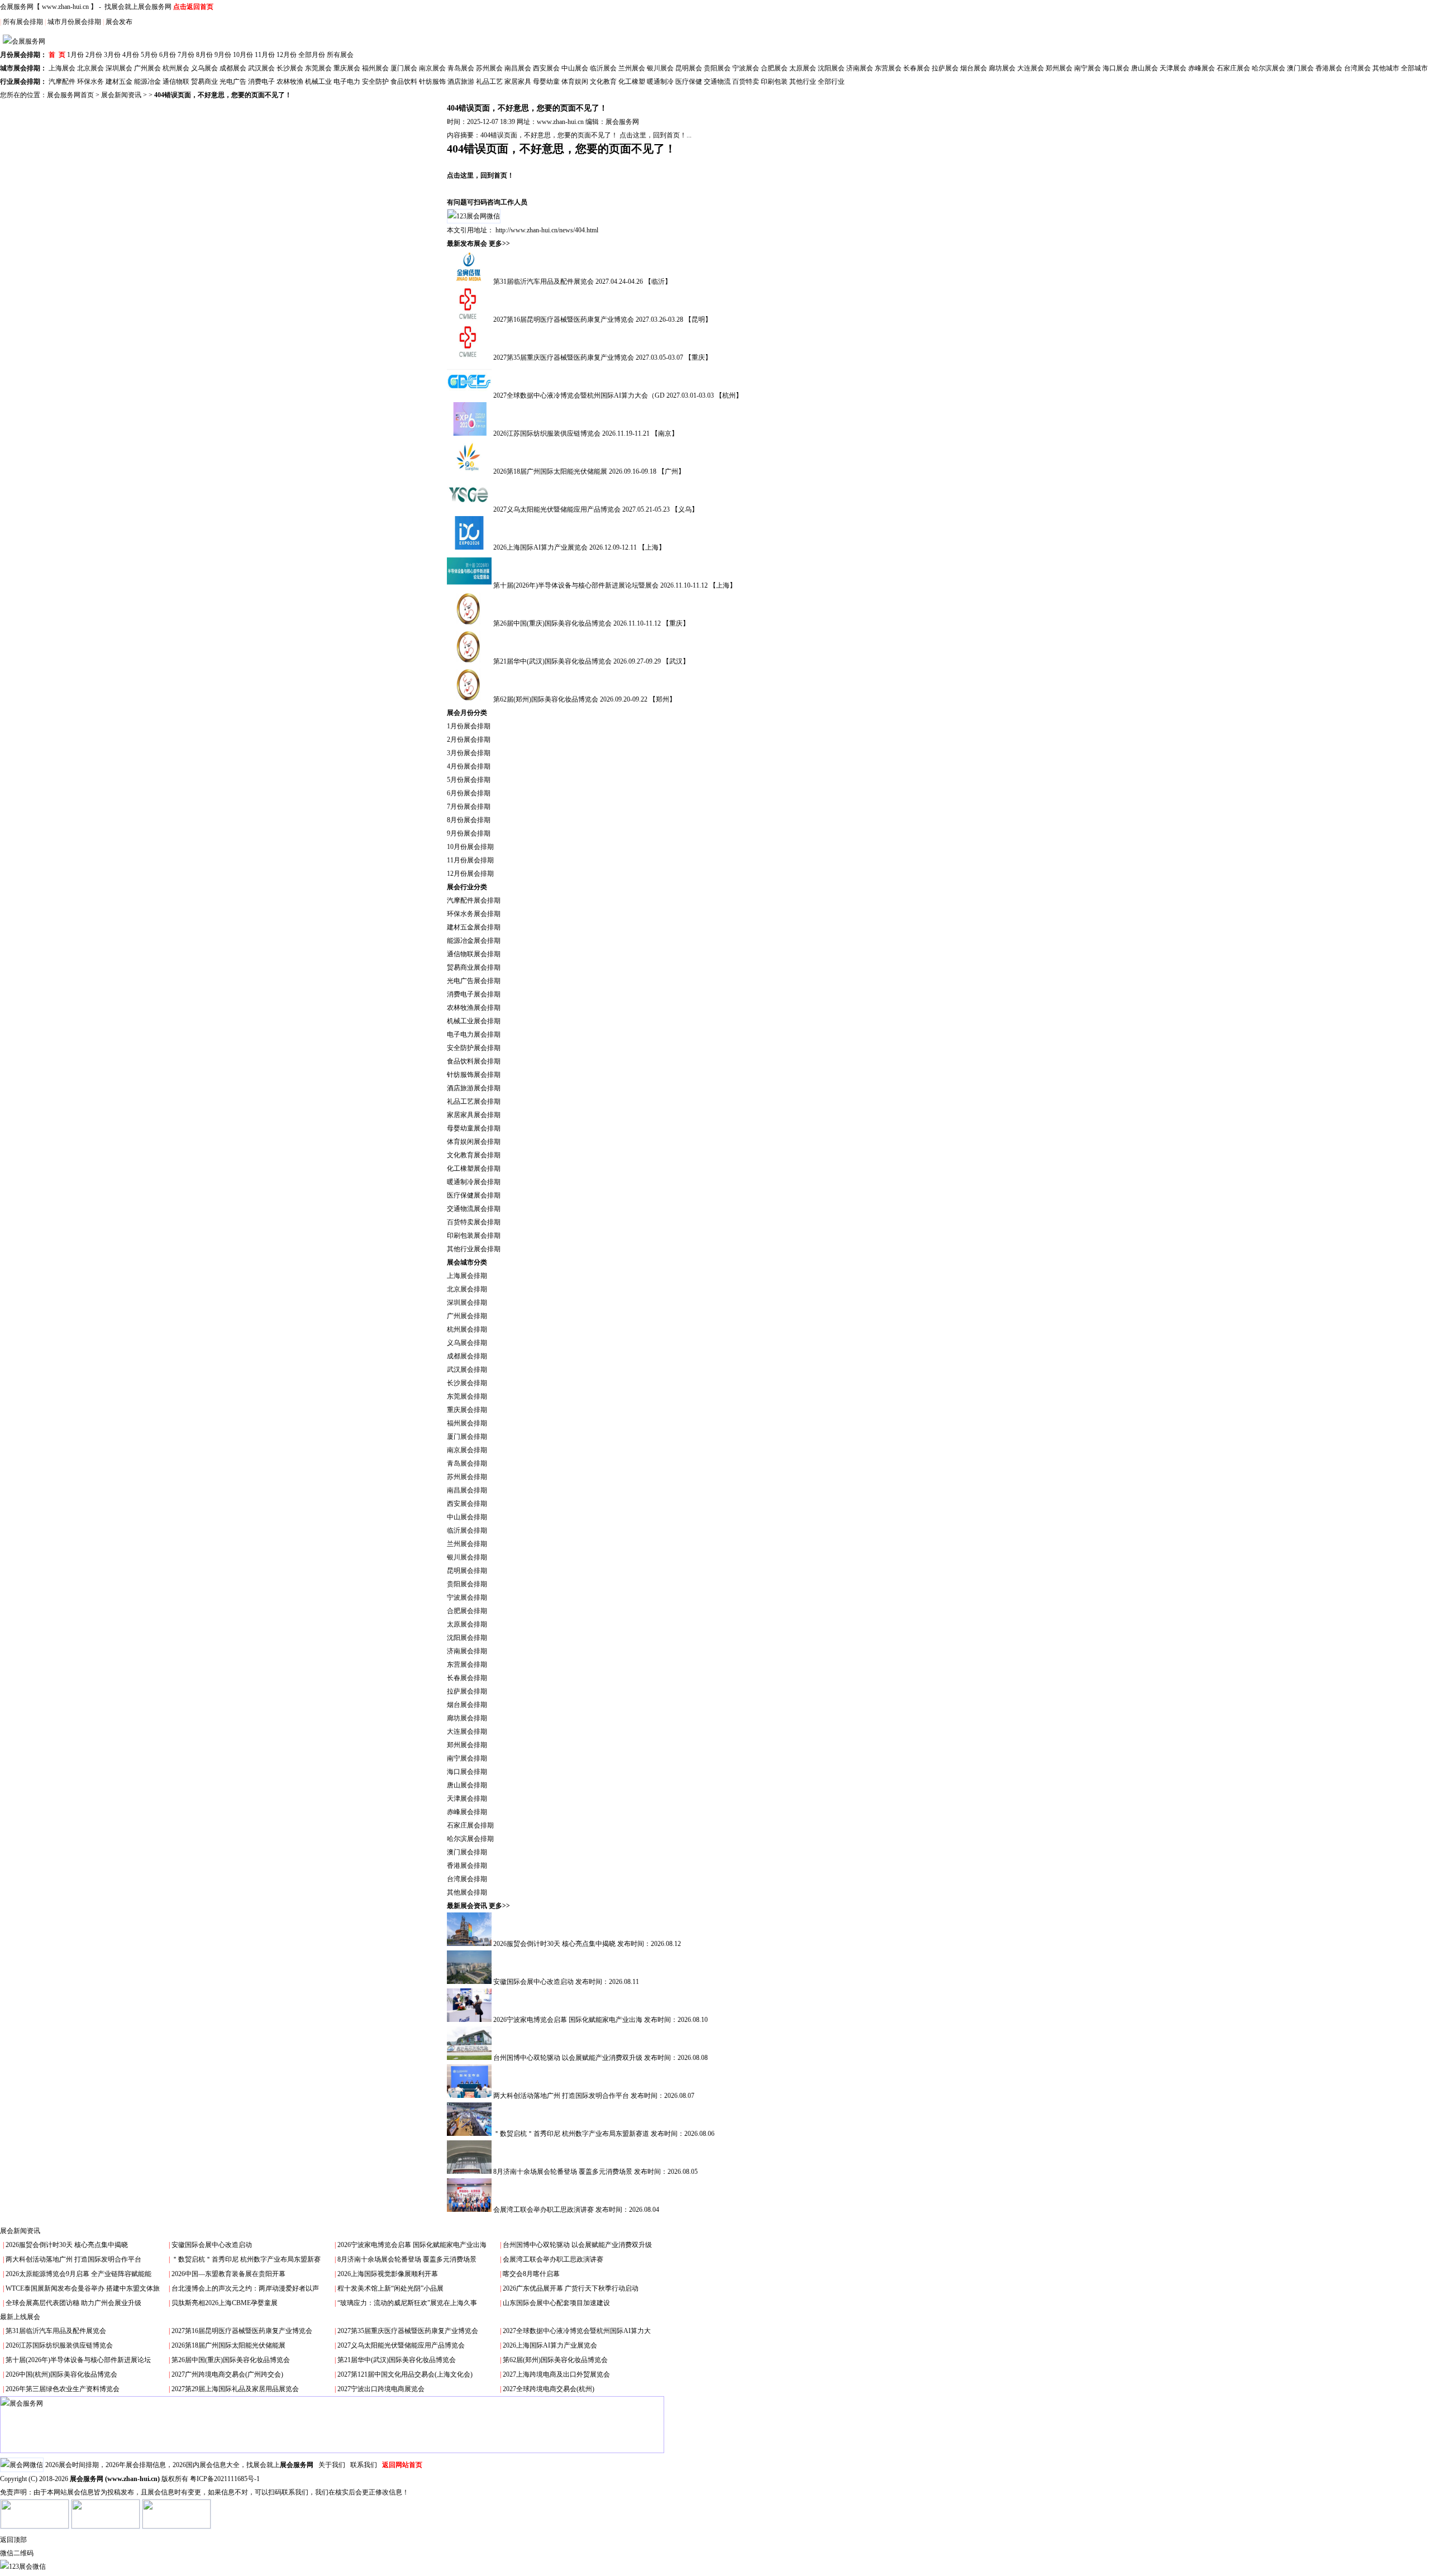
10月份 (243, 55)
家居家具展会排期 (474, 1115)
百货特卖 (746, 82)
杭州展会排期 (467, 1329)
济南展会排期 (467, 1651)
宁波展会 (746, 68)
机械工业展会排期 (474, 1021)
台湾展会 (1357, 68)
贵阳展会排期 (467, 1584)
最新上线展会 (20, 2317)
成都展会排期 (467, 1356)
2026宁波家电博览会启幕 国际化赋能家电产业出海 (569, 2020)
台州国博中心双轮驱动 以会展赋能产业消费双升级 (569, 2058)
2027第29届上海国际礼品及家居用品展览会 (235, 2389)
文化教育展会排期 (474, 1155)
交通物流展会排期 (474, 1209)
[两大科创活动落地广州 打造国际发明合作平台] (470, 2096)
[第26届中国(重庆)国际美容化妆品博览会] (470, 623)
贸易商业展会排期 (474, 967)
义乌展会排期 (467, 1343)
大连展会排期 (467, 1731)
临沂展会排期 (467, 1530)
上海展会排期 (467, 1276)
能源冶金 (147, 82)
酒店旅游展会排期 (474, 1088)
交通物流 (717, 82)
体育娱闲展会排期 (474, 1142)
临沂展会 (603, 68)
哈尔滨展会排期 (470, 1839)
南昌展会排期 (467, 1490)
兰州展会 (632, 68)
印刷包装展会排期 (474, 1235)
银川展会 (660, 68)
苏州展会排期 (467, 1477)
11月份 (265, 55)
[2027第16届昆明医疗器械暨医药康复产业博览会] (470, 319)
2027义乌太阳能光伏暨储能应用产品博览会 (558, 509)
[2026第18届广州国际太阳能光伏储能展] (470, 471)
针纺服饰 (432, 82)
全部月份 (312, 55)
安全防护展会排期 (474, 1048)
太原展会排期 (467, 1624)
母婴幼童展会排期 (474, 1128)
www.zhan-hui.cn (65, 7)
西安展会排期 (467, 1504)
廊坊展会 (1002, 68)
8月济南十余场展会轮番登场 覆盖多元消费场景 (564, 2172)
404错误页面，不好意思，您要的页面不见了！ (223, 95)
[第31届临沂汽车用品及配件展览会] (470, 282)
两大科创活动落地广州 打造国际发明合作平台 (562, 2096)
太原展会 (803, 68)
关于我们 (332, 2465)
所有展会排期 (23, 22)
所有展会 (340, 55)
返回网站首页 (402, 2465)
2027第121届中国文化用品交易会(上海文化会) (405, 2374)
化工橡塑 (632, 82)
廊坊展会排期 (467, 1718)
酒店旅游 (461, 82)
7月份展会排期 (469, 807)
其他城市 (1386, 68)
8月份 (204, 55)
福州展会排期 (467, 1423)
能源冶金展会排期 (474, 941)
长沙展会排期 (467, 1383)
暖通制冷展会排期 (474, 1182)
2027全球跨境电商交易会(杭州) (549, 2389)
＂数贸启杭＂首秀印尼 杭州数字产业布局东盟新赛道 (572, 2134)
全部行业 (831, 82)
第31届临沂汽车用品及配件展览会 (544, 282)
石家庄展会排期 (470, 1825)
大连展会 (1031, 68)
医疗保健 (689, 82)
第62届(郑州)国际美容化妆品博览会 (547, 699)
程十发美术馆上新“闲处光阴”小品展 (390, 2288)
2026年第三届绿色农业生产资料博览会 (63, 2389)
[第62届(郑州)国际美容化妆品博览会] (470, 699)
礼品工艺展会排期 (474, 1101)
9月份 (223, 55)
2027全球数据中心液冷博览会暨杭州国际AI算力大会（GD (580, 395)
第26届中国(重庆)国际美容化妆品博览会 (553, 623)
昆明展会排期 (467, 1571)
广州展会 (147, 68)
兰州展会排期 (467, 1544)
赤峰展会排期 (467, 1812)
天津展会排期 (467, 1799)
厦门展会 (404, 68)
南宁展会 (1088, 68)
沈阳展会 (831, 68)
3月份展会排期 (469, 753)
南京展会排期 (467, 1450)
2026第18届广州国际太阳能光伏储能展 (551, 471)
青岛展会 (461, 68)
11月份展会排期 (470, 860)
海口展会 (1116, 68)
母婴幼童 (546, 82)
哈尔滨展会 (1269, 68)
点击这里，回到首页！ (480, 175)
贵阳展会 (717, 68)
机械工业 (318, 82)
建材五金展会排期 (474, 927)
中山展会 (575, 68)
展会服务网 (622, 122)
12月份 (287, 55)
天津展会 (1173, 68)
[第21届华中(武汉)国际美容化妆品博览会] (470, 661)
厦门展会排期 (467, 1437)
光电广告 (233, 82)
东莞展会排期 (467, 1396)
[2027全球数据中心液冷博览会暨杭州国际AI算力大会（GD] (470, 395)
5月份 (149, 55)
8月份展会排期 (469, 820)
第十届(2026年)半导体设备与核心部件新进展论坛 (78, 2360)
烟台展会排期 (467, 1705)
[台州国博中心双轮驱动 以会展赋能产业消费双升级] (470, 2058)
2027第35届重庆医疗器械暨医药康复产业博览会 (564, 357)
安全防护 (375, 82)
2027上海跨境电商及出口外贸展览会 (556, 2374)
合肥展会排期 (467, 1611)
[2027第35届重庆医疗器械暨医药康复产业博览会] (470, 357)
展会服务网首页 (70, 95)
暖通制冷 (660, 82)
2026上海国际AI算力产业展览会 (541, 547)
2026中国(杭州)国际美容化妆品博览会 (61, 2374)
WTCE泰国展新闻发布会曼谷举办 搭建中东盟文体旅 (83, 2288)
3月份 (112, 55)
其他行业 (803, 82)
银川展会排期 (467, 1557)
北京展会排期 (467, 1289)
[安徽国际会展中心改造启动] (470, 1982)
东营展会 (888, 68)
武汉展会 (261, 68)
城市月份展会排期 (74, 22)
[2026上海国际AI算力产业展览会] (470, 547)
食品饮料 (404, 82)
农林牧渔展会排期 (474, 1008)
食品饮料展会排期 (474, 1061)
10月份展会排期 (470, 847)
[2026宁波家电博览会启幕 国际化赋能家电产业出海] (470, 2020)
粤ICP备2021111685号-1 (225, 2479)
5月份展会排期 (469, 780)
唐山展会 (1145, 68)
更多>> (499, 244)
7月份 (186, 55)
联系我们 (364, 2465)
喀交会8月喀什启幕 (531, 2274)
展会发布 (119, 22)
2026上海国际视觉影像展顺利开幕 (388, 2274)
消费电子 (261, 82)
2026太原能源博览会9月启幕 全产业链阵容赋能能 (78, 2274)
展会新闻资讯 (121, 95)
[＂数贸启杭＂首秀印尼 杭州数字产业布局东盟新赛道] (470, 2134)
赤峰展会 (1202, 68)
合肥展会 (774, 68)
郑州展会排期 (467, 1745)
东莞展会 (318, 68)
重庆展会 (347, 68)
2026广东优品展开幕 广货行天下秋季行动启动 (571, 2288)
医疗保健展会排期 (474, 1195)
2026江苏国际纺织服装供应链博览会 (548, 433)
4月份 (131, 55)
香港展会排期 (467, 1866)
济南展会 (860, 68)
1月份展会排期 (469, 726)
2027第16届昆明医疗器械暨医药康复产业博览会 (564, 319)
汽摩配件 (62, 82)
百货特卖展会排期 (474, 1222)
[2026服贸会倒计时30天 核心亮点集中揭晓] (470, 1944)
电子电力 (347, 82)
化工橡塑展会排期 (474, 1168)
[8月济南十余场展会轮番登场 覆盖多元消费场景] (470, 2172)
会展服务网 (17, 7)
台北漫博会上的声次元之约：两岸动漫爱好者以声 (245, 2288)
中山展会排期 (467, 1517)
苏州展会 (489, 68)
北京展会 (90, 68)
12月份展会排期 (470, 874)
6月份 (168, 55)
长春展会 (917, 68)
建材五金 (119, 82)
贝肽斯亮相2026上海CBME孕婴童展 (225, 2303)
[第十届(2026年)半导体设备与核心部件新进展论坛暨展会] (470, 585)
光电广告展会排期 (474, 981)
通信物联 (176, 82)
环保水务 (90, 82)
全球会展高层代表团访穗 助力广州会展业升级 (73, 2303)
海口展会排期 (467, 1772)
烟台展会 (974, 68)
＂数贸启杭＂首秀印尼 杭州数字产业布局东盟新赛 (246, 2259)
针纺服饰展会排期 (474, 1075)
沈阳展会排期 (467, 1638)
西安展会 (546, 68)
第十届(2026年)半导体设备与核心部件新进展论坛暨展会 (577, 585)
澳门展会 (1300, 68)
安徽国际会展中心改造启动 (534, 1982)
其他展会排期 (467, 1892)
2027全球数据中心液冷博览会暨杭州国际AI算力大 (577, 2331)
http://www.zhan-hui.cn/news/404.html (547, 230)
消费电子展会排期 (474, 994)
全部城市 (1414, 68)
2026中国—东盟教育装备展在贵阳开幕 (228, 2274)
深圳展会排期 (467, 1303)
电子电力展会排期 (474, 1034)
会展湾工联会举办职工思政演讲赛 (544, 2210)
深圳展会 (119, 68)
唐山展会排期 (467, 1785)
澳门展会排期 (467, 1852)
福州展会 (375, 68)
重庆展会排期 (467, 1410)
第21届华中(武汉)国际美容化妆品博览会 (553, 661)
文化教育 (603, 82)
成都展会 (233, 68)
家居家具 (518, 82)
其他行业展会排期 (474, 1249)
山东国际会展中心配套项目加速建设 (556, 2303)
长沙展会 (290, 68)
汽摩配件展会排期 (474, 900)
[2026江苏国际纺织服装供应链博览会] (470, 433)
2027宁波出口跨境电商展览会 (381, 2389)
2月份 (94, 55)
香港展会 (1329, 68)
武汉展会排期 (467, 1370)
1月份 (75, 55)
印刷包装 (774, 82)
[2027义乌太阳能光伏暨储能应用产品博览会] (470, 509)
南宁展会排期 (467, 1758)
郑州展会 (1059, 68)
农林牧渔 (290, 82)
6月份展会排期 (469, 793)
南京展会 (432, 68)
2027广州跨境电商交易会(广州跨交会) (227, 2374)
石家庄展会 (1233, 68)
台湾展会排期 (467, 1879)
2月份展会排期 (469, 740)
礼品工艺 (489, 82)
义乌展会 (204, 68)
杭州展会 (176, 68)
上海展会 (62, 68)
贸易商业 (204, 82)
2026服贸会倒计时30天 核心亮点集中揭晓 (555, 1944)
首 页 (57, 55)
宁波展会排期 (467, 1597)
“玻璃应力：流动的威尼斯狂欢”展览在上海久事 (407, 2303)
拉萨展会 (945, 68)
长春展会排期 (467, 1678)
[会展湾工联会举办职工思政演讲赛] (470, 2210)
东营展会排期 (467, 1664)
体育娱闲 (575, 82)
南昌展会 (518, 68)
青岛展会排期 (467, 1463)
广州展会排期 (467, 1316)
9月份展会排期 (469, 833)
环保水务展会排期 (474, 914)
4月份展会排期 (469, 766)
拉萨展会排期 (467, 1691)
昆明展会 (689, 68)
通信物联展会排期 (474, 954)
